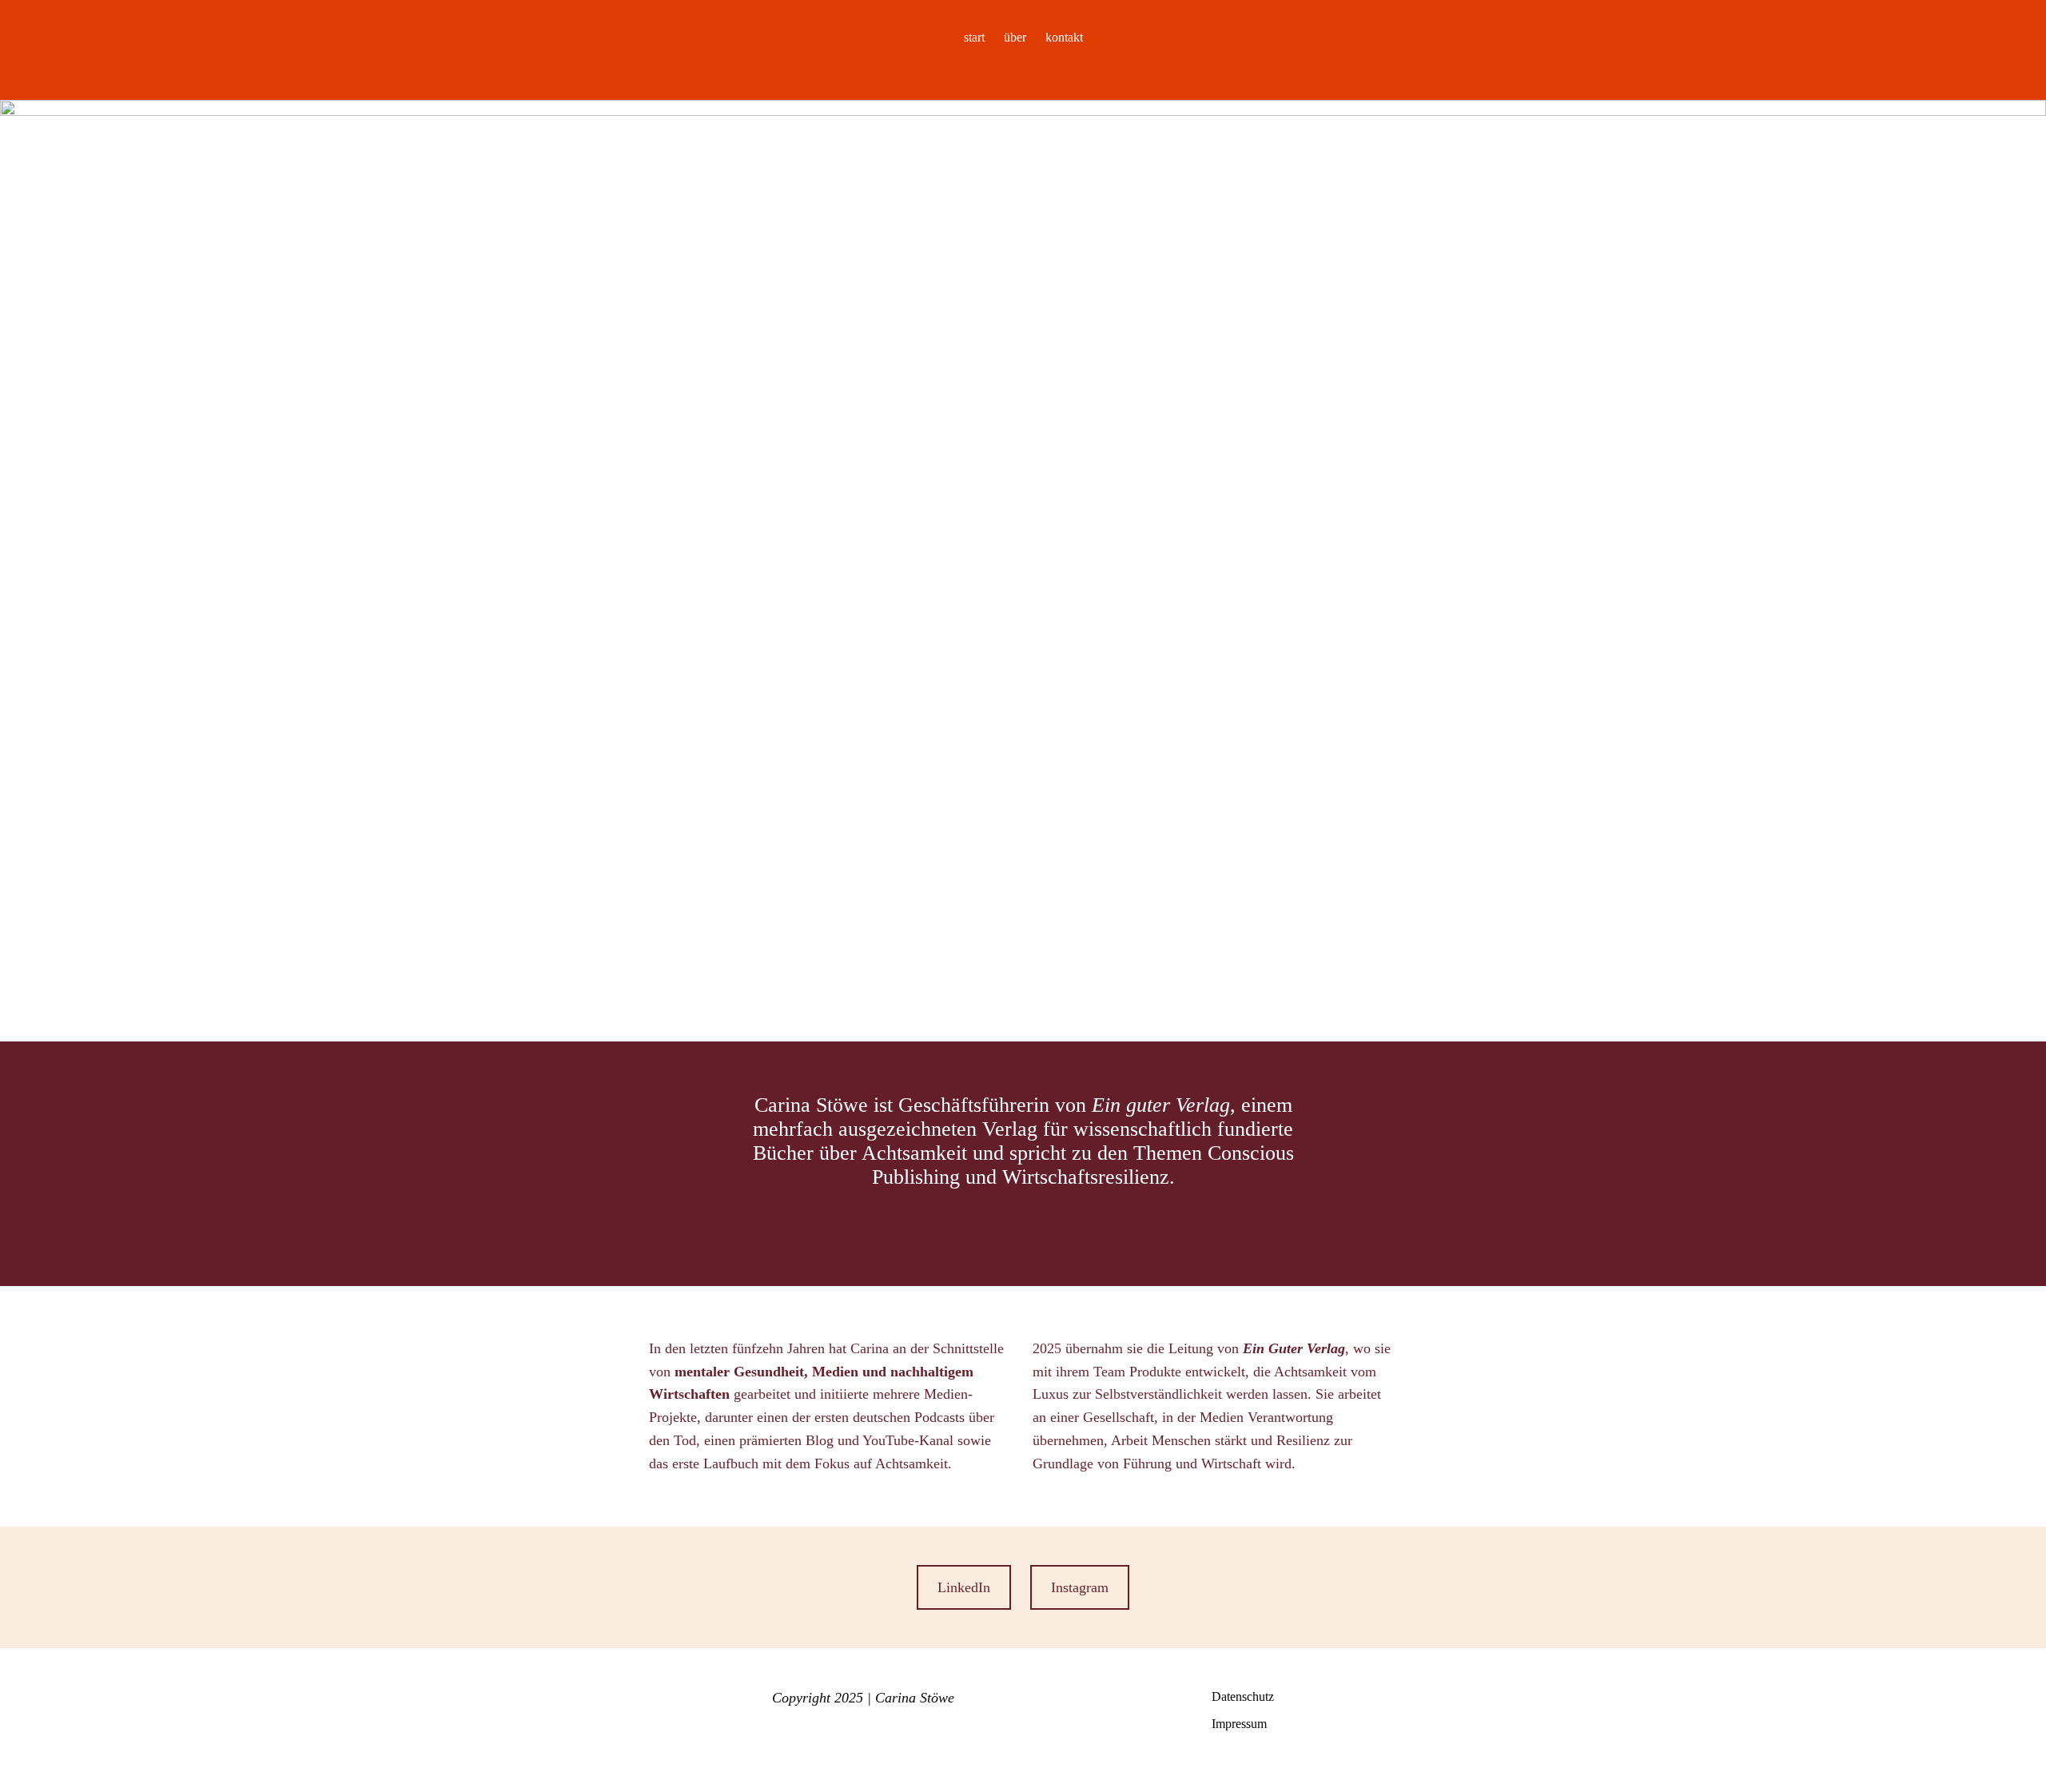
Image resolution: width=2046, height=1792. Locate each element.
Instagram (1080, 1587)
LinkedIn (964, 1587)
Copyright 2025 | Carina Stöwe (863, 1698)
